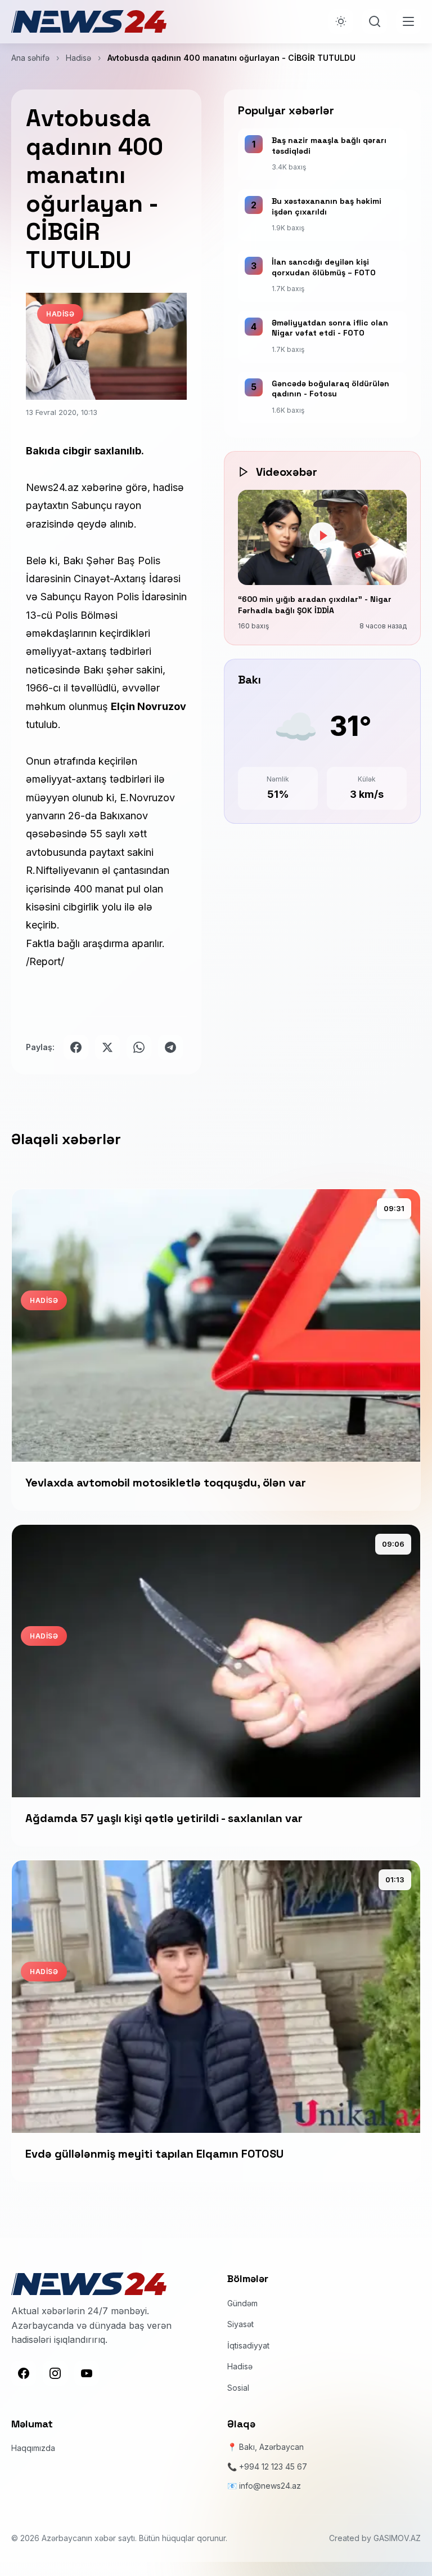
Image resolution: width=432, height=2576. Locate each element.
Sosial (238, 2388)
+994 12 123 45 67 (273, 2466)
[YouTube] (87, 2373)
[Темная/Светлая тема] (341, 21)
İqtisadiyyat (248, 2345)
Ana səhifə (30, 58)
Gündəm (242, 2303)
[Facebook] (24, 2373)
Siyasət (240, 2324)
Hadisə (78, 58)
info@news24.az (270, 2486)
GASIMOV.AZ (397, 2538)
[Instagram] (55, 2373)
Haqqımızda (33, 2448)
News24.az (52, 487)
